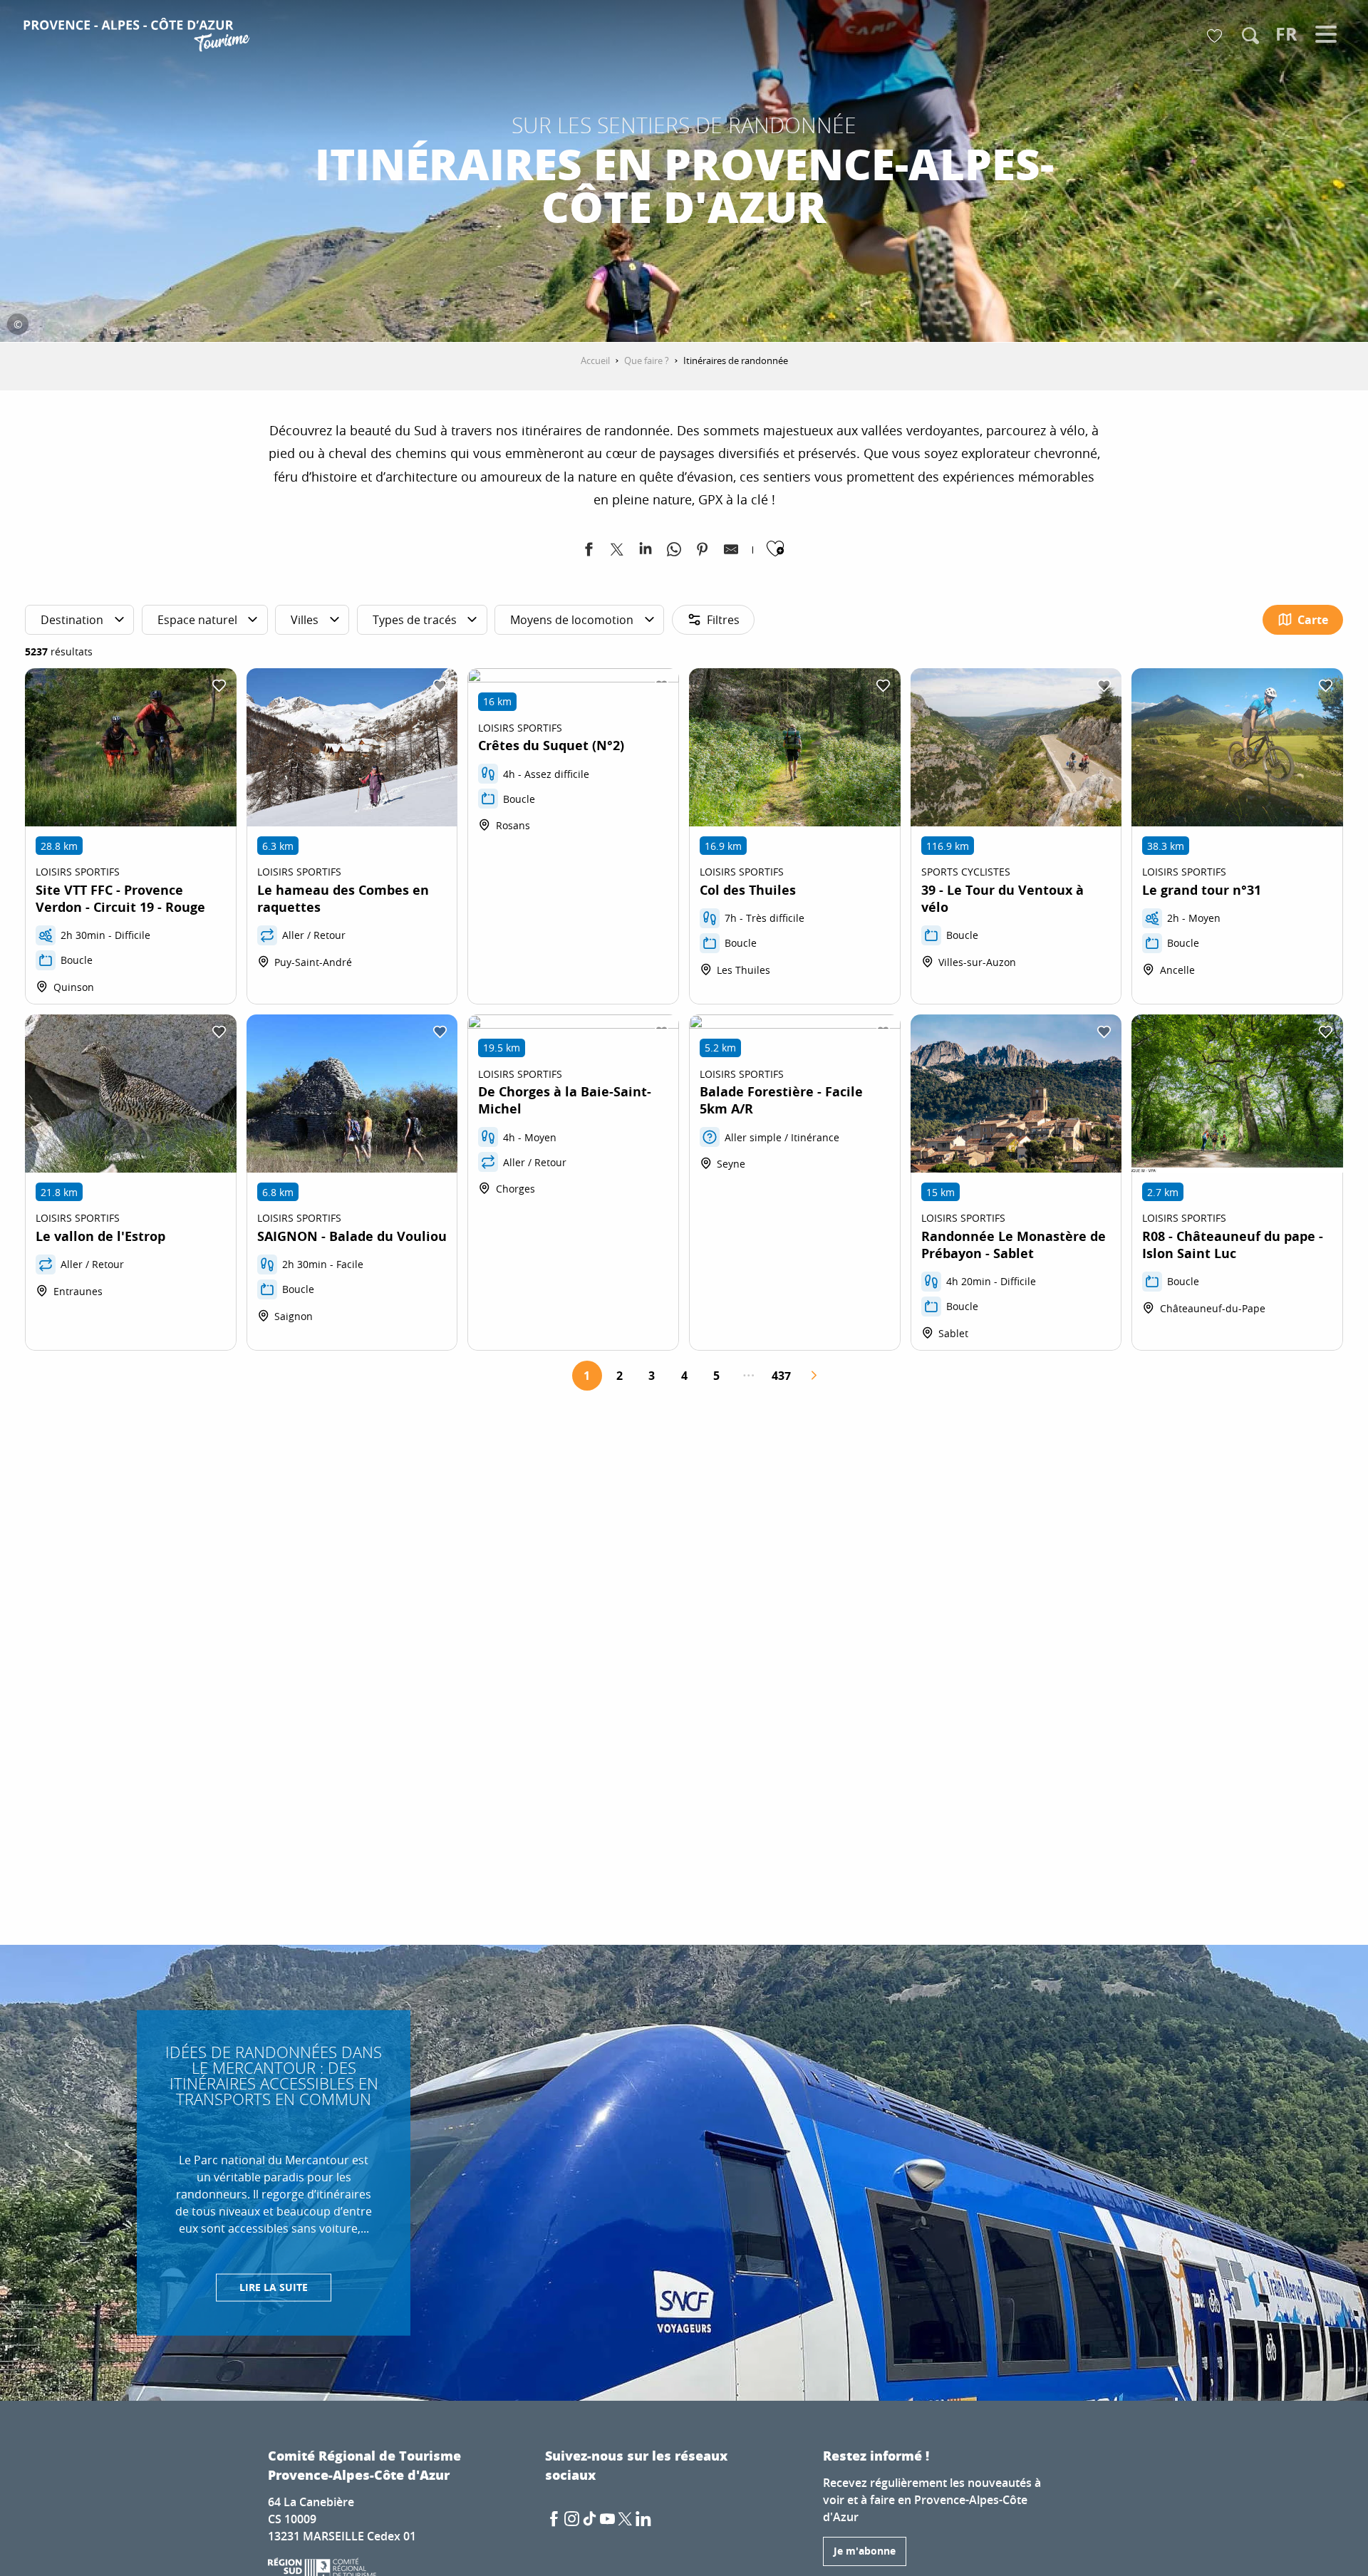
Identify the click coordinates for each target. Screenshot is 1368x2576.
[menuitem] (139, 37)
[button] (1250, 36)
